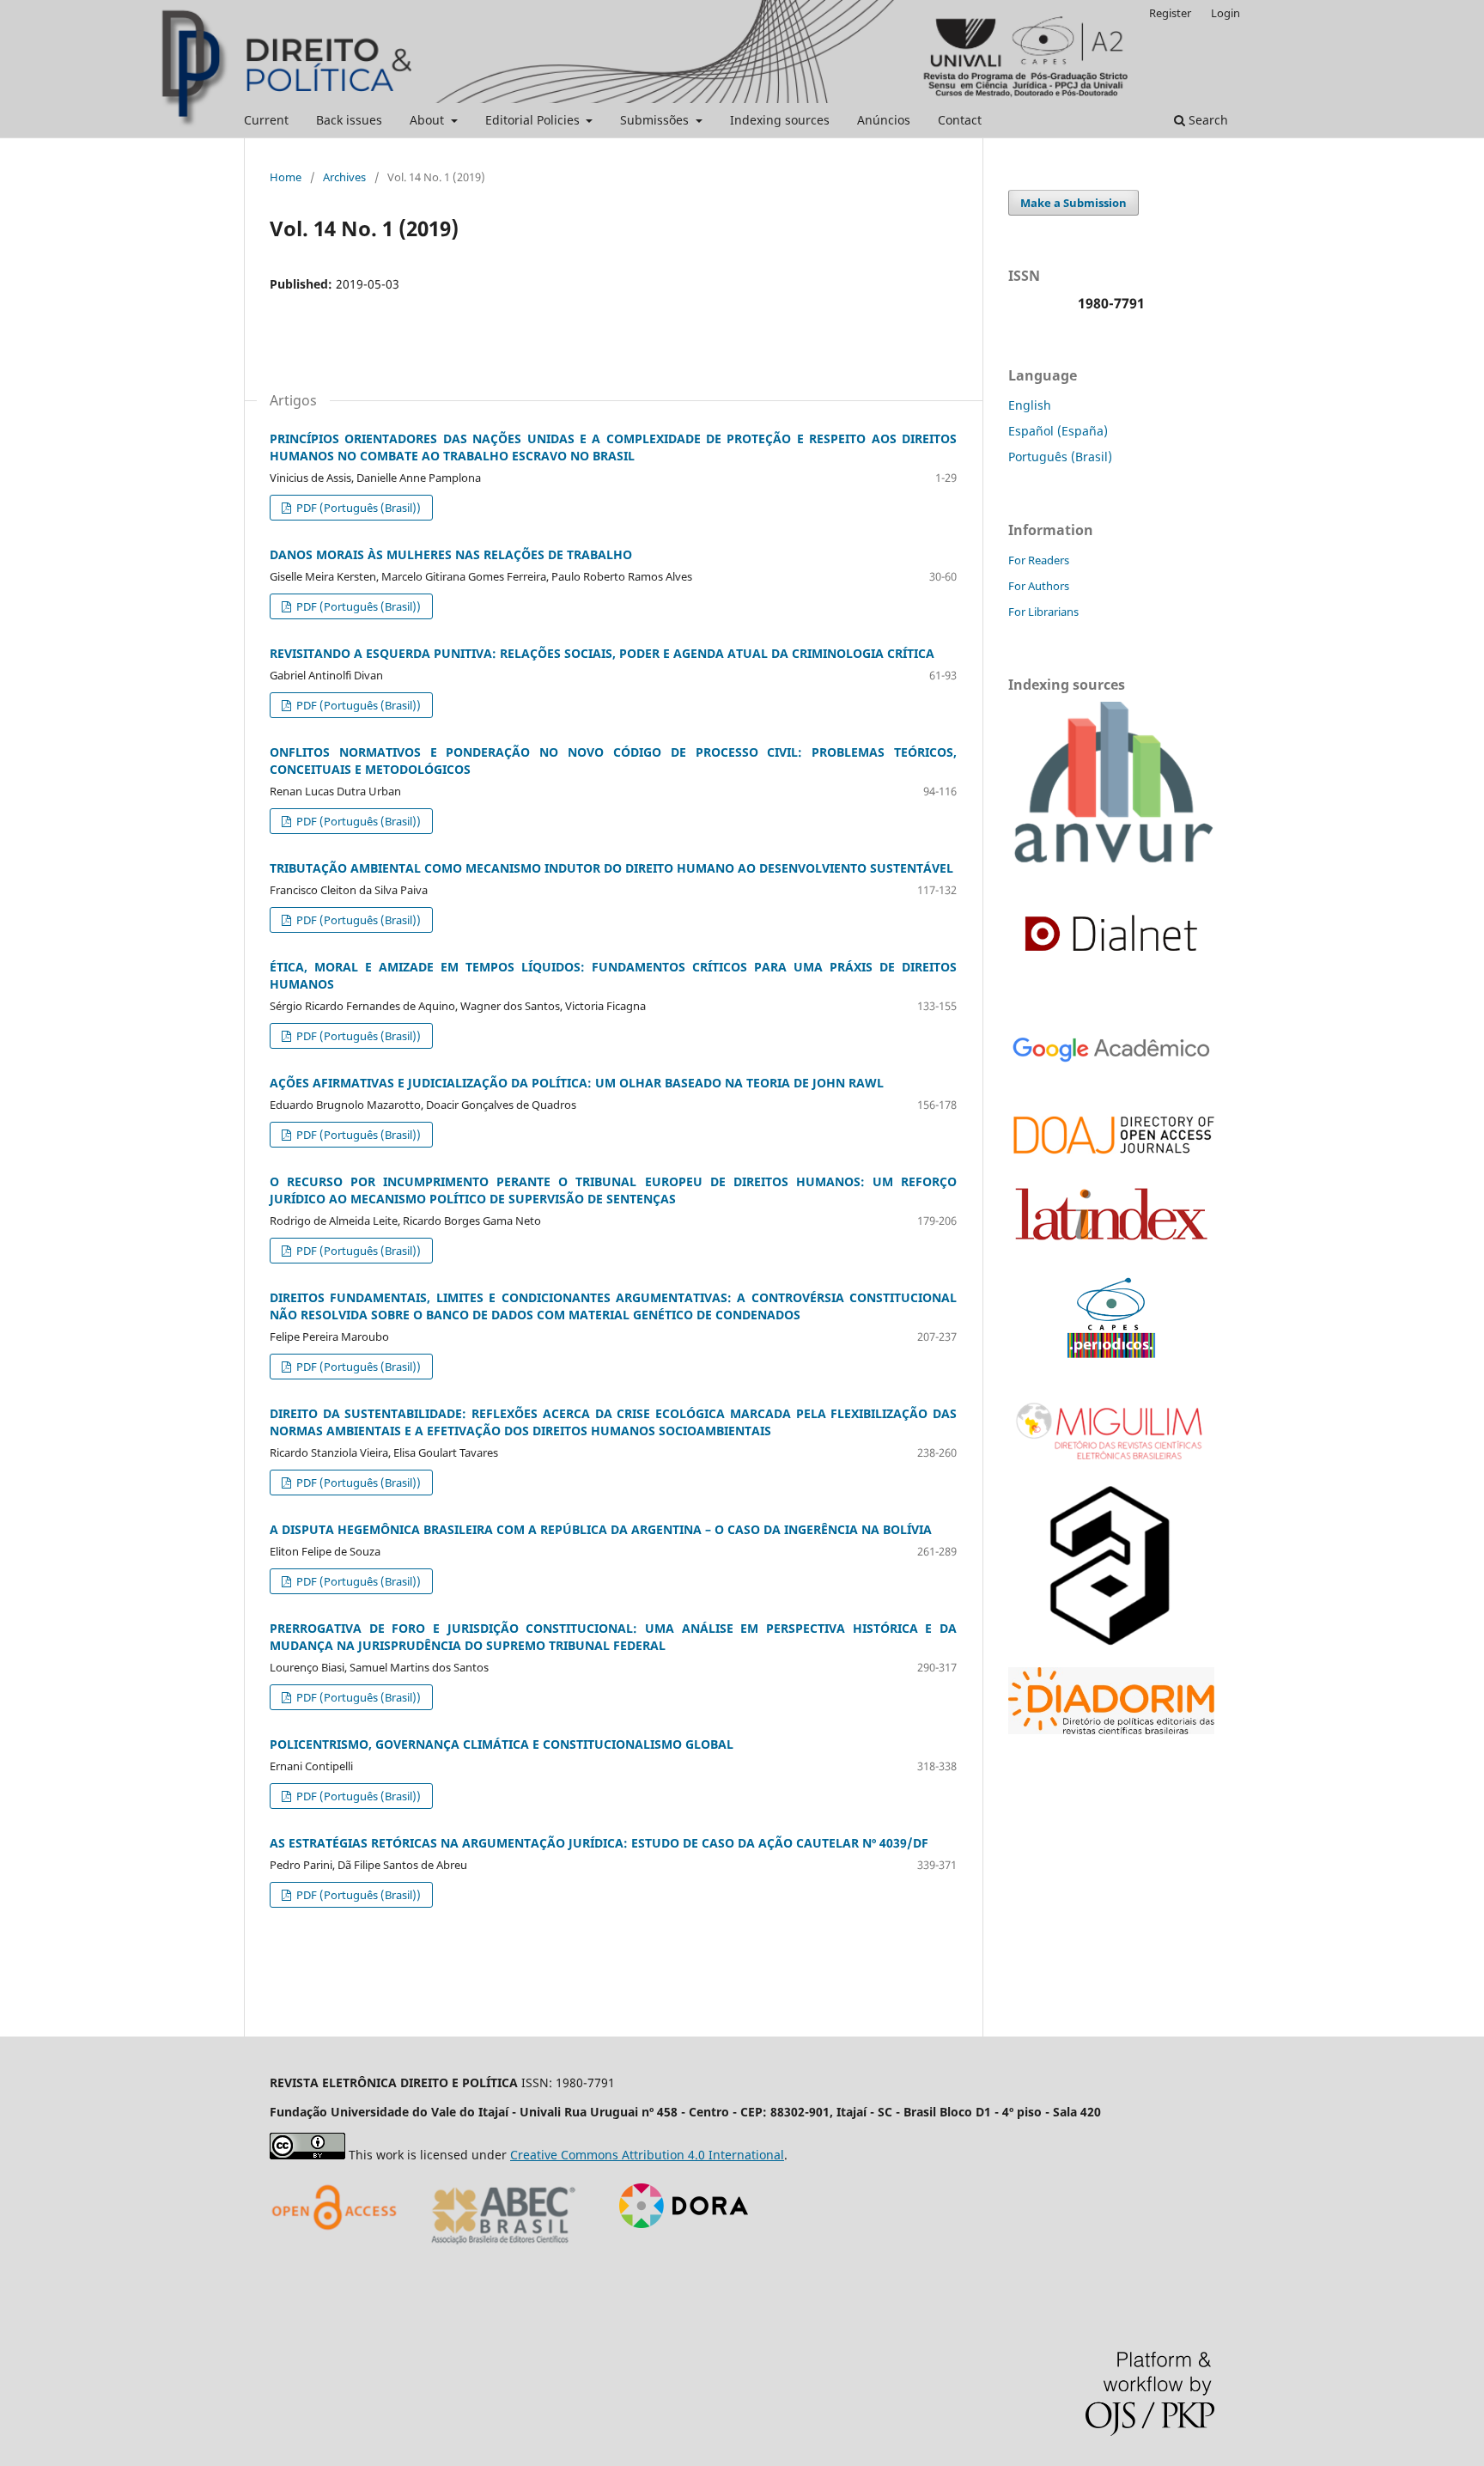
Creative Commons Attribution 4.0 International (647, 2155)
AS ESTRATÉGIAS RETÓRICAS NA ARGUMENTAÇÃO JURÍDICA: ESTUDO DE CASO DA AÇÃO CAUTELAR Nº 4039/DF (599, 1843)
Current (266, 120)
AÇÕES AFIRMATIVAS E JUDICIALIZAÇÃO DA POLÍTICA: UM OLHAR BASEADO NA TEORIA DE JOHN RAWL (577, 1083)
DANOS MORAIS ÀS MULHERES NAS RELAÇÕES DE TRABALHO (451, 554)
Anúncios (884, 120)
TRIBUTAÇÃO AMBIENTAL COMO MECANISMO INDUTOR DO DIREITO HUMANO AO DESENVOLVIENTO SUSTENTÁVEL (611, 868)
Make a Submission (1073, 203)
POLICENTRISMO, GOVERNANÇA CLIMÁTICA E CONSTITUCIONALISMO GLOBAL (502, 1744)
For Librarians (1043, 612)
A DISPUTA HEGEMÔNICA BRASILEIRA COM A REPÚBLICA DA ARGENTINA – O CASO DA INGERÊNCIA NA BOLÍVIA (601, 1529)
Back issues (349, 120)
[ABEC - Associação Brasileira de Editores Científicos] (504, 2250)
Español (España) (1058, 431)
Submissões (656, 120)
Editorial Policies (534, 120)
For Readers (1039, 560)
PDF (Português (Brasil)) (357, 508)
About (429, 120)
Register (1170, 13)
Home (286, 177)
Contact (960, 120)
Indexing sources (780, 120)
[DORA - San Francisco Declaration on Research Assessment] (677, 2250)
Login (1226, 13)
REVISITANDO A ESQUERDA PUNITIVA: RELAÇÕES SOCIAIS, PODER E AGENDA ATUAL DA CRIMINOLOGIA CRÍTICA (602, 653)
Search (1207, 120)
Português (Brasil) (1060, 457)
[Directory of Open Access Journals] (338, 2250)
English (1030, 405)
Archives (344, 177)
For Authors (1039, 586)
